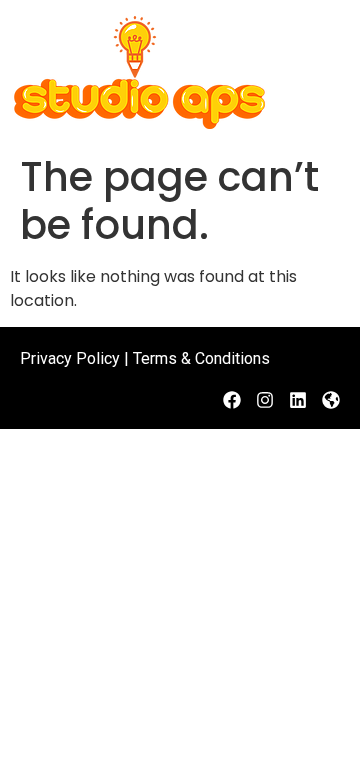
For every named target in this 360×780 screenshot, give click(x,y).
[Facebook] (232, 400)
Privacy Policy (70, 358)
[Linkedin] (298, 400)
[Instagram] (265, 400)
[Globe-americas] (331, 400)
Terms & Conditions (201, 358)
